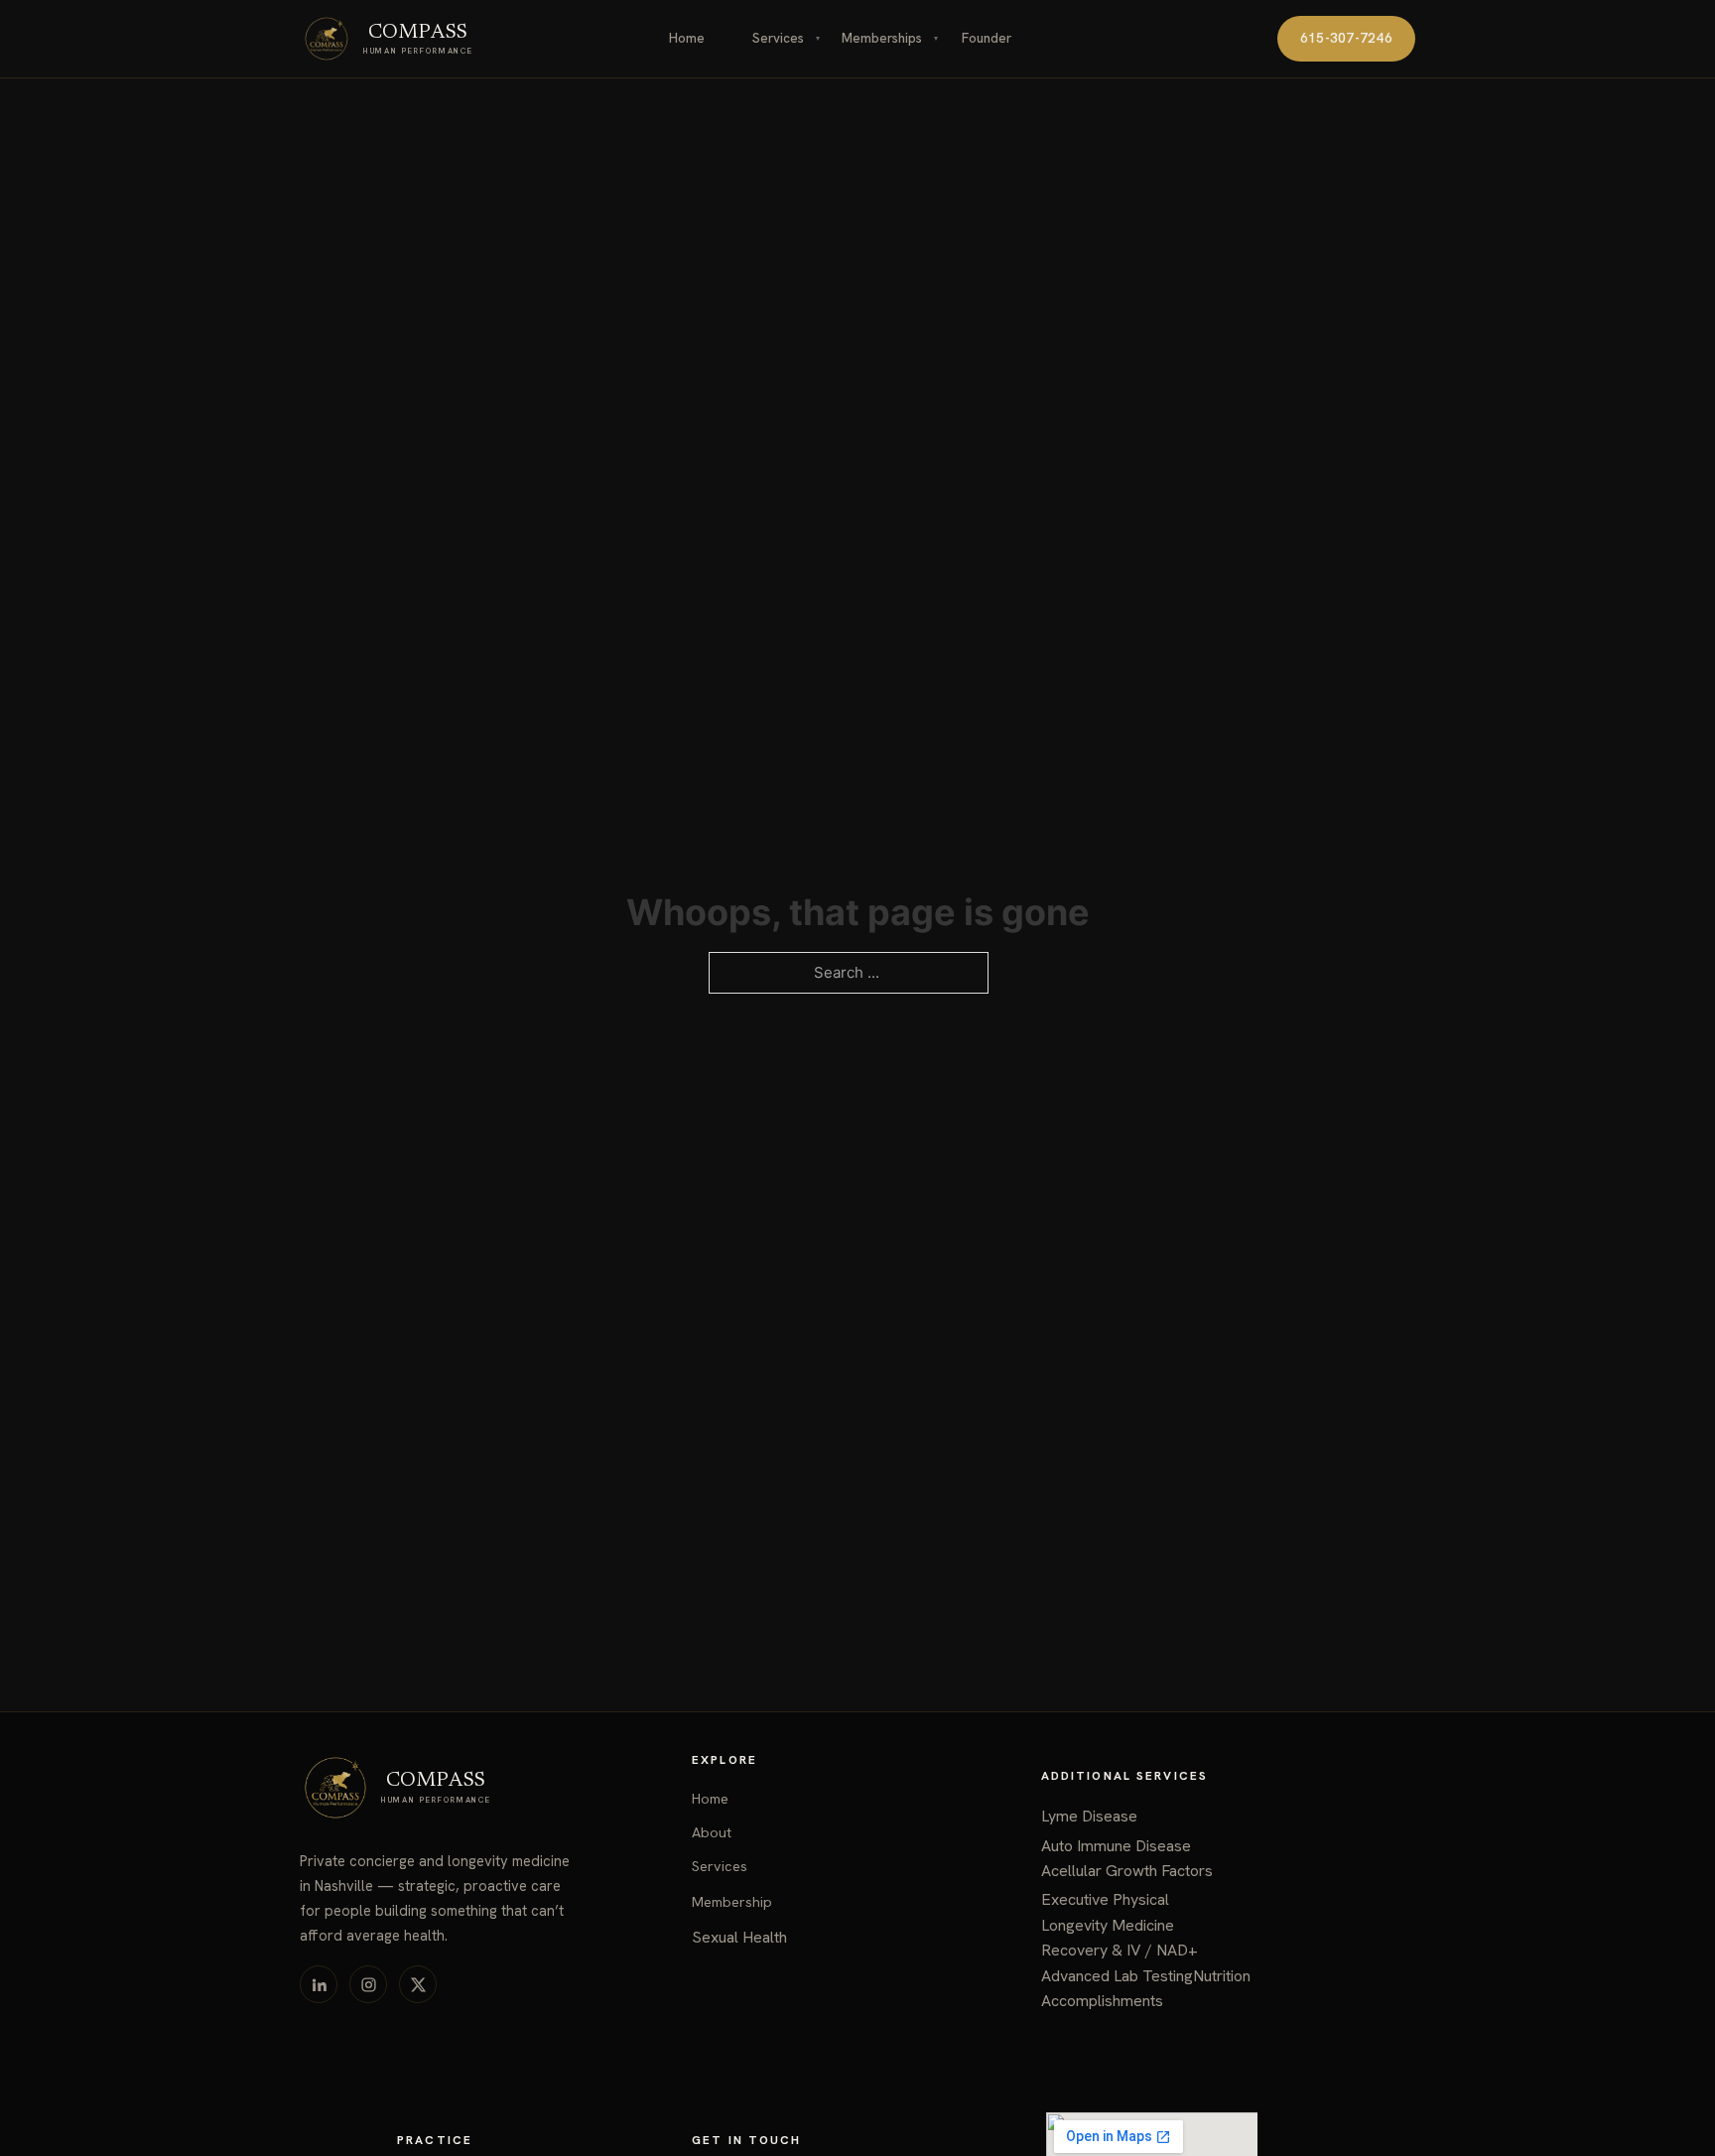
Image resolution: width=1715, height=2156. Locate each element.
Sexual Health (739, 1937)
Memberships (882, 38)
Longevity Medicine (1108, 1925)
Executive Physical (1105, 1899)
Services (778, 38)
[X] (418, 1984)
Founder (987, 38)
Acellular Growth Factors (1127, 1871)
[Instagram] (368, 1984)
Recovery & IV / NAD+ (1120, 1950)
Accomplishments (1102, 2001)
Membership (732, 1902)
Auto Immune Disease (1116, 1846)
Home (687, 38)
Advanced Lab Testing (1117, 1976)
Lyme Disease (1089, 1816)
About (712, 1832)
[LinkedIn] (319, 1984)
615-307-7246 (1346, 38)
